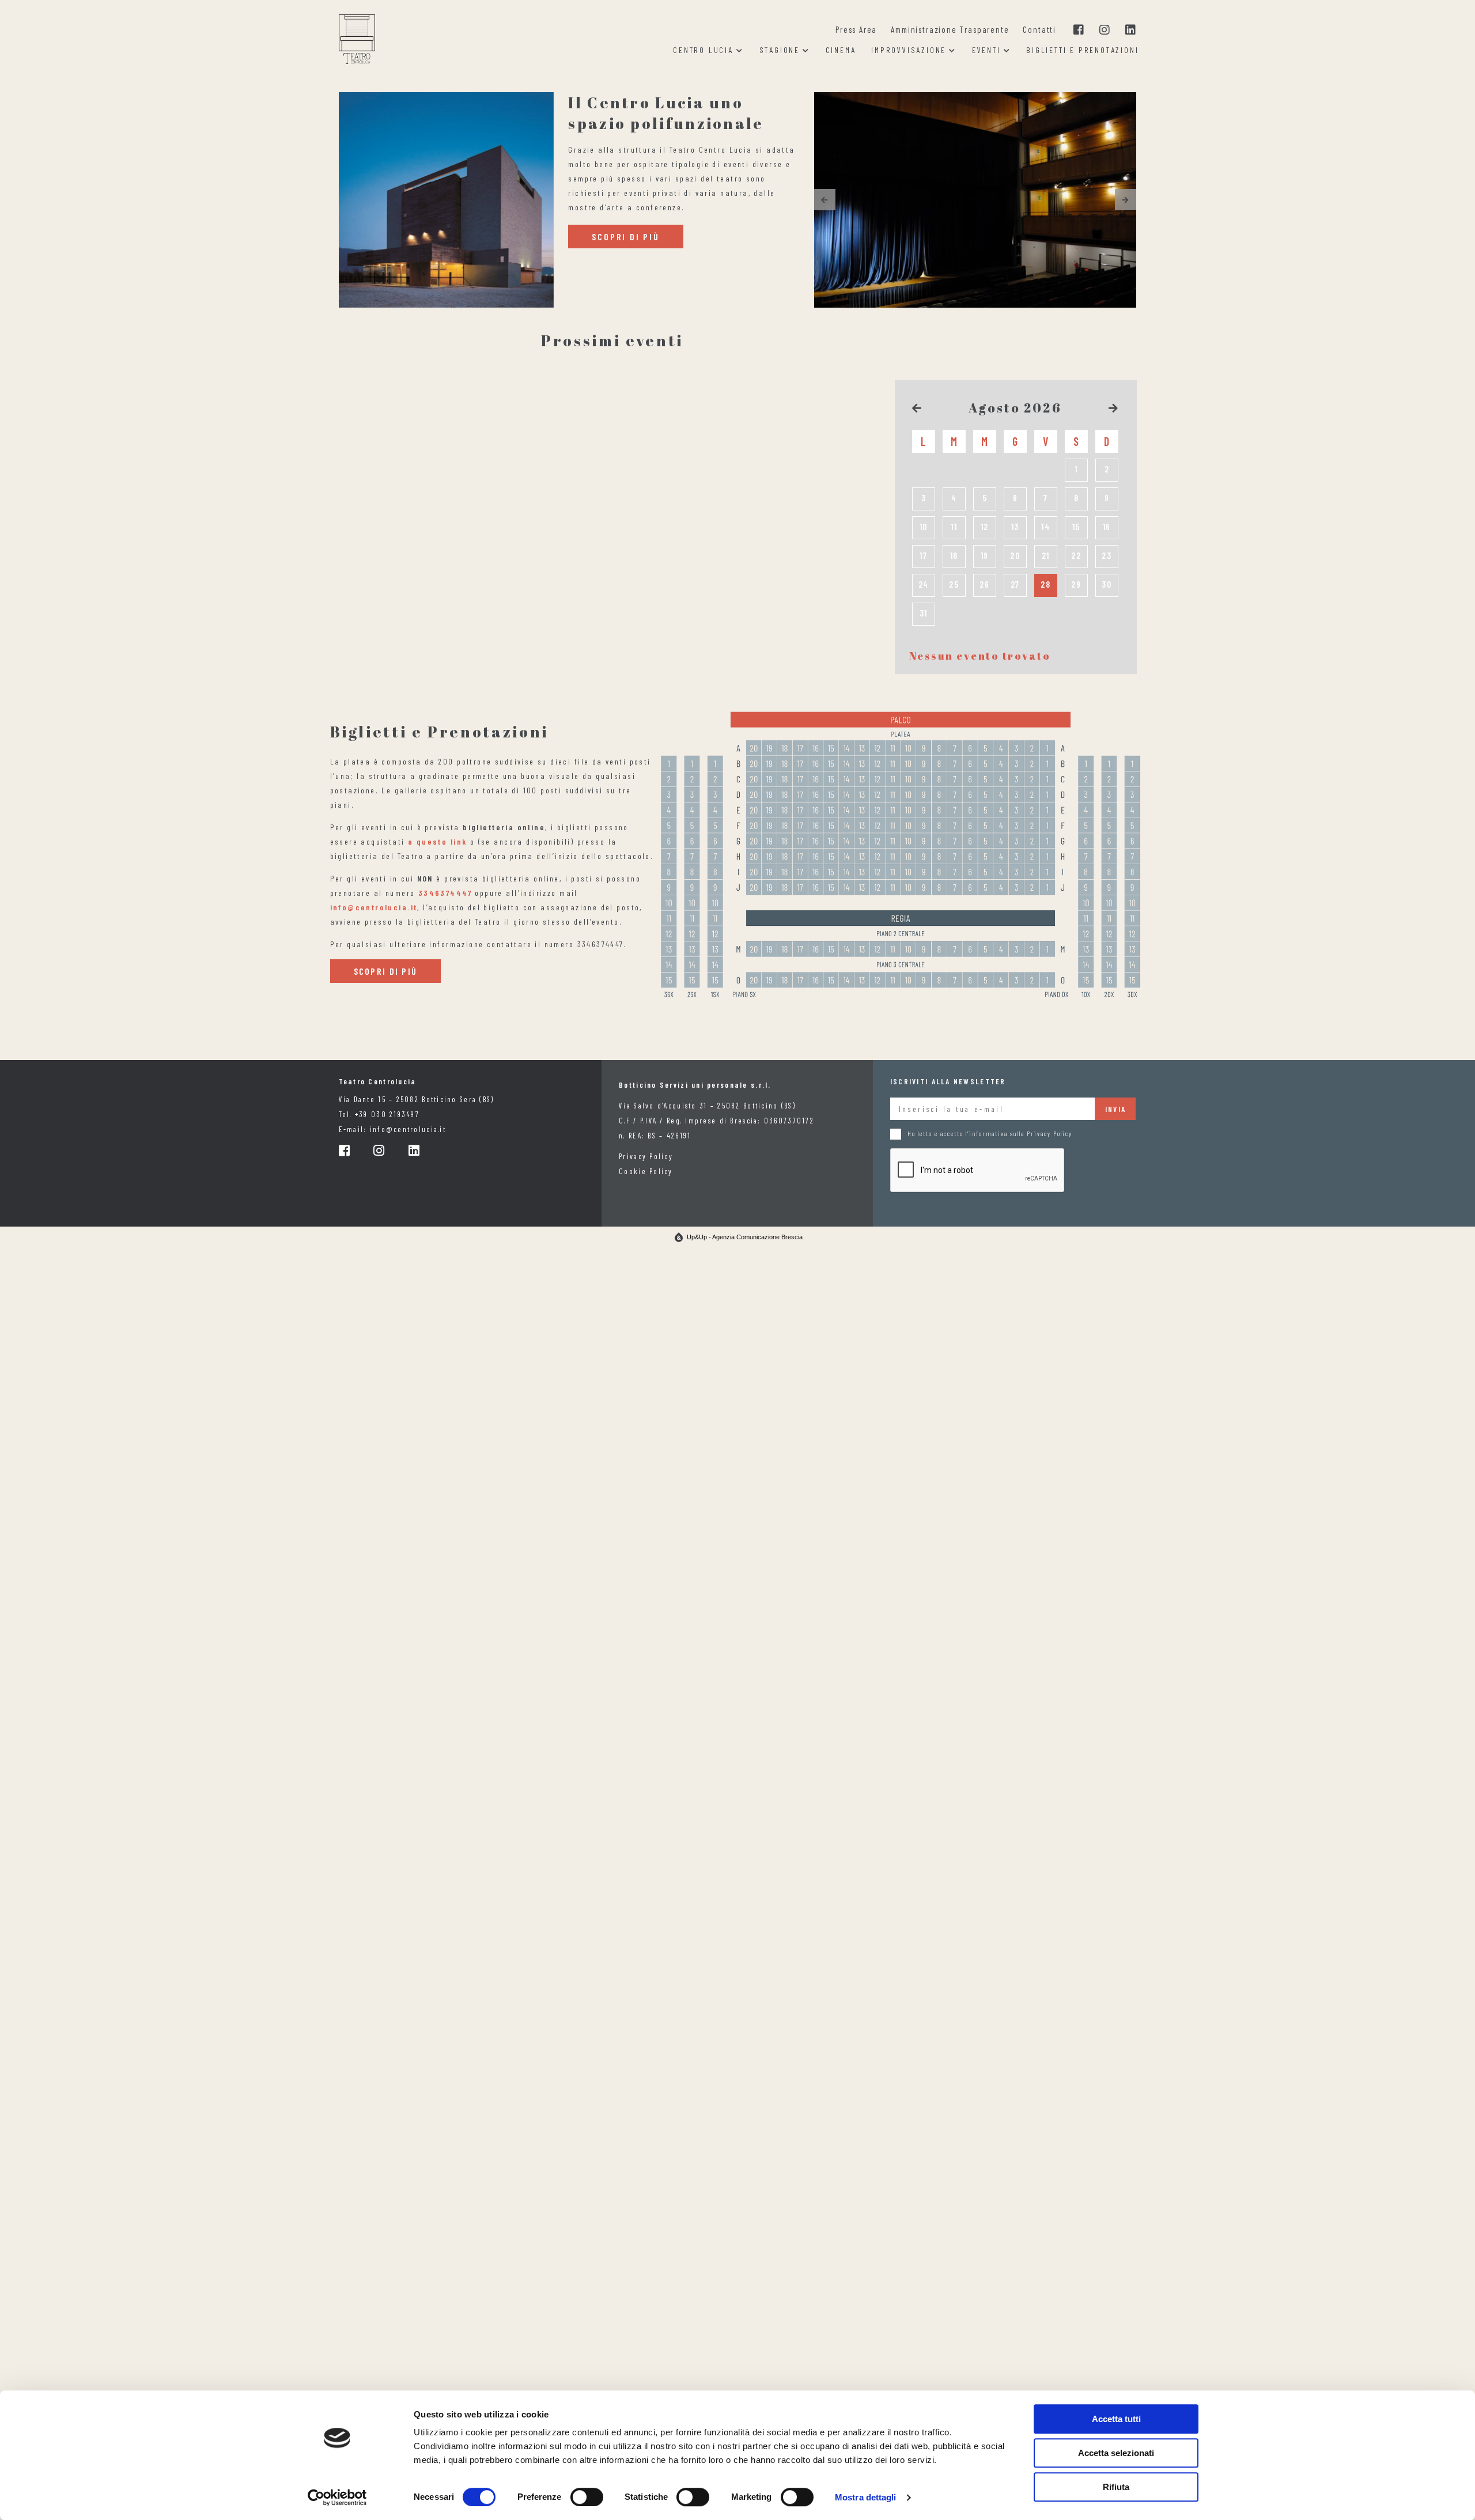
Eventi (986, 50)
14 (1046, 527)
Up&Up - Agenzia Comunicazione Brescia (745, 1237)
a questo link (437, 841)
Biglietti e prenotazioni (1082, 50)
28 (1046, 584)
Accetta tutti (1116, 2419)
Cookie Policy (646, 1171)
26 (985, 584)
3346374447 (445, 893)
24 (924, 584)
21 (1046, 555)
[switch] (587, 2497)
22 (1076, 555)
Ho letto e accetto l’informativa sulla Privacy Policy (990, 1134)
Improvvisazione (909, 50)
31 (924, 613)
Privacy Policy (646, 1156)
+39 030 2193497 (387, 1114)
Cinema (841, 50)
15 (1077, 527)
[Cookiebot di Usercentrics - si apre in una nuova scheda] (337, 2498)
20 (1015, 555)
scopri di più (625, 237)
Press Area (856, 29)
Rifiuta (1116, 2487)
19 (985, 555)
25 (954, 584)
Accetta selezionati (1116, 2453)
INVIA (1115, 1109)
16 (1107, 527)
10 (924, 527)
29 (1076, 584)
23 (1107, 555)
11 (954, 527)
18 (954, 555)
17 (924, 555)
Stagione (780, 50)
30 (1107, 584)
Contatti (1039, 29)
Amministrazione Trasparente (950, 29)
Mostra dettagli (866, 2497)
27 (1016, 584)
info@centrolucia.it (374, 907)
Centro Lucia (703, 50)
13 (1016, 527)
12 (985, 527)
